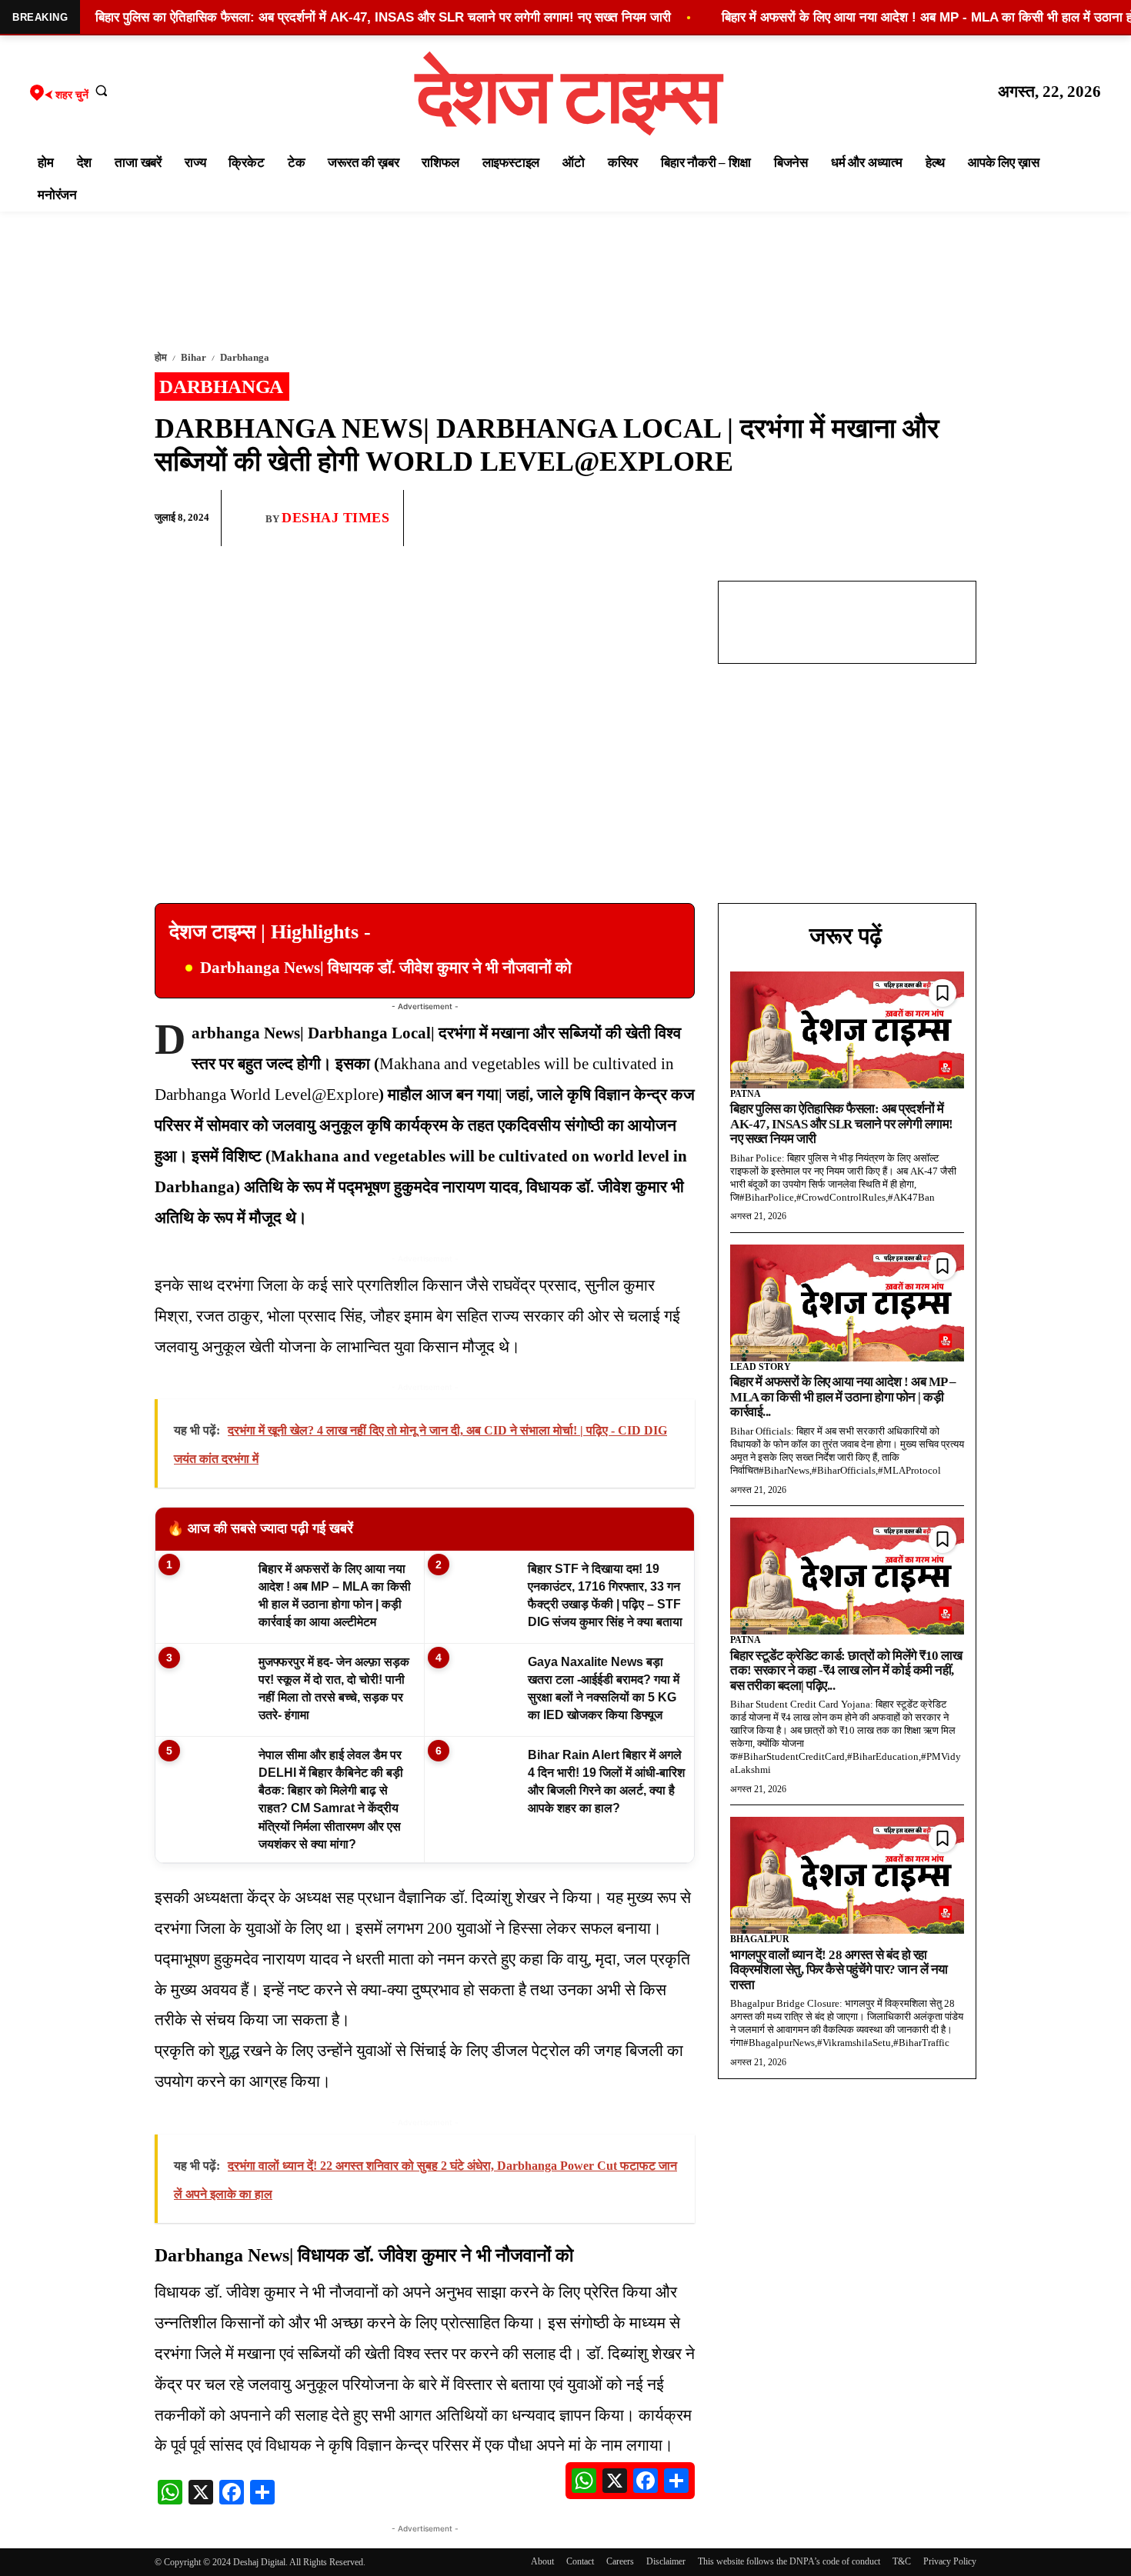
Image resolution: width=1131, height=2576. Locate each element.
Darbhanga (245, 357)
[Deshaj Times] (249, 518)
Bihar (194, 357)
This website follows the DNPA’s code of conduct (789, 2561)
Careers (620, 2561)
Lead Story (761, 1367)
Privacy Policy (950, 2561)
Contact (580, 2561)
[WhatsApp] (889, 518)
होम (161, 357)
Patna (746, 1094)
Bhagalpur (760, 1939)
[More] (960, 518)
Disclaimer (666, 2561)
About (542, 2561)
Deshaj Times (335, 518)
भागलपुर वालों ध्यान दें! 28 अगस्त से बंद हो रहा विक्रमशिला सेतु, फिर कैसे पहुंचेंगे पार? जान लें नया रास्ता (839, 1970)
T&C (902, 2561)
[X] (924, 518)
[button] (102, 90)
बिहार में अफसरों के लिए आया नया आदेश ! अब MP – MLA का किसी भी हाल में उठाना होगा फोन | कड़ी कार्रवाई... (843, 1397)
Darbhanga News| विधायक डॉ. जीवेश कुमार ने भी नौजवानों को (386, 968)
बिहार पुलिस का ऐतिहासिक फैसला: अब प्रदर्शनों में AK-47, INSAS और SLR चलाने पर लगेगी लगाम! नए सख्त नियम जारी (842, 1124)
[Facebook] (853, 518)
